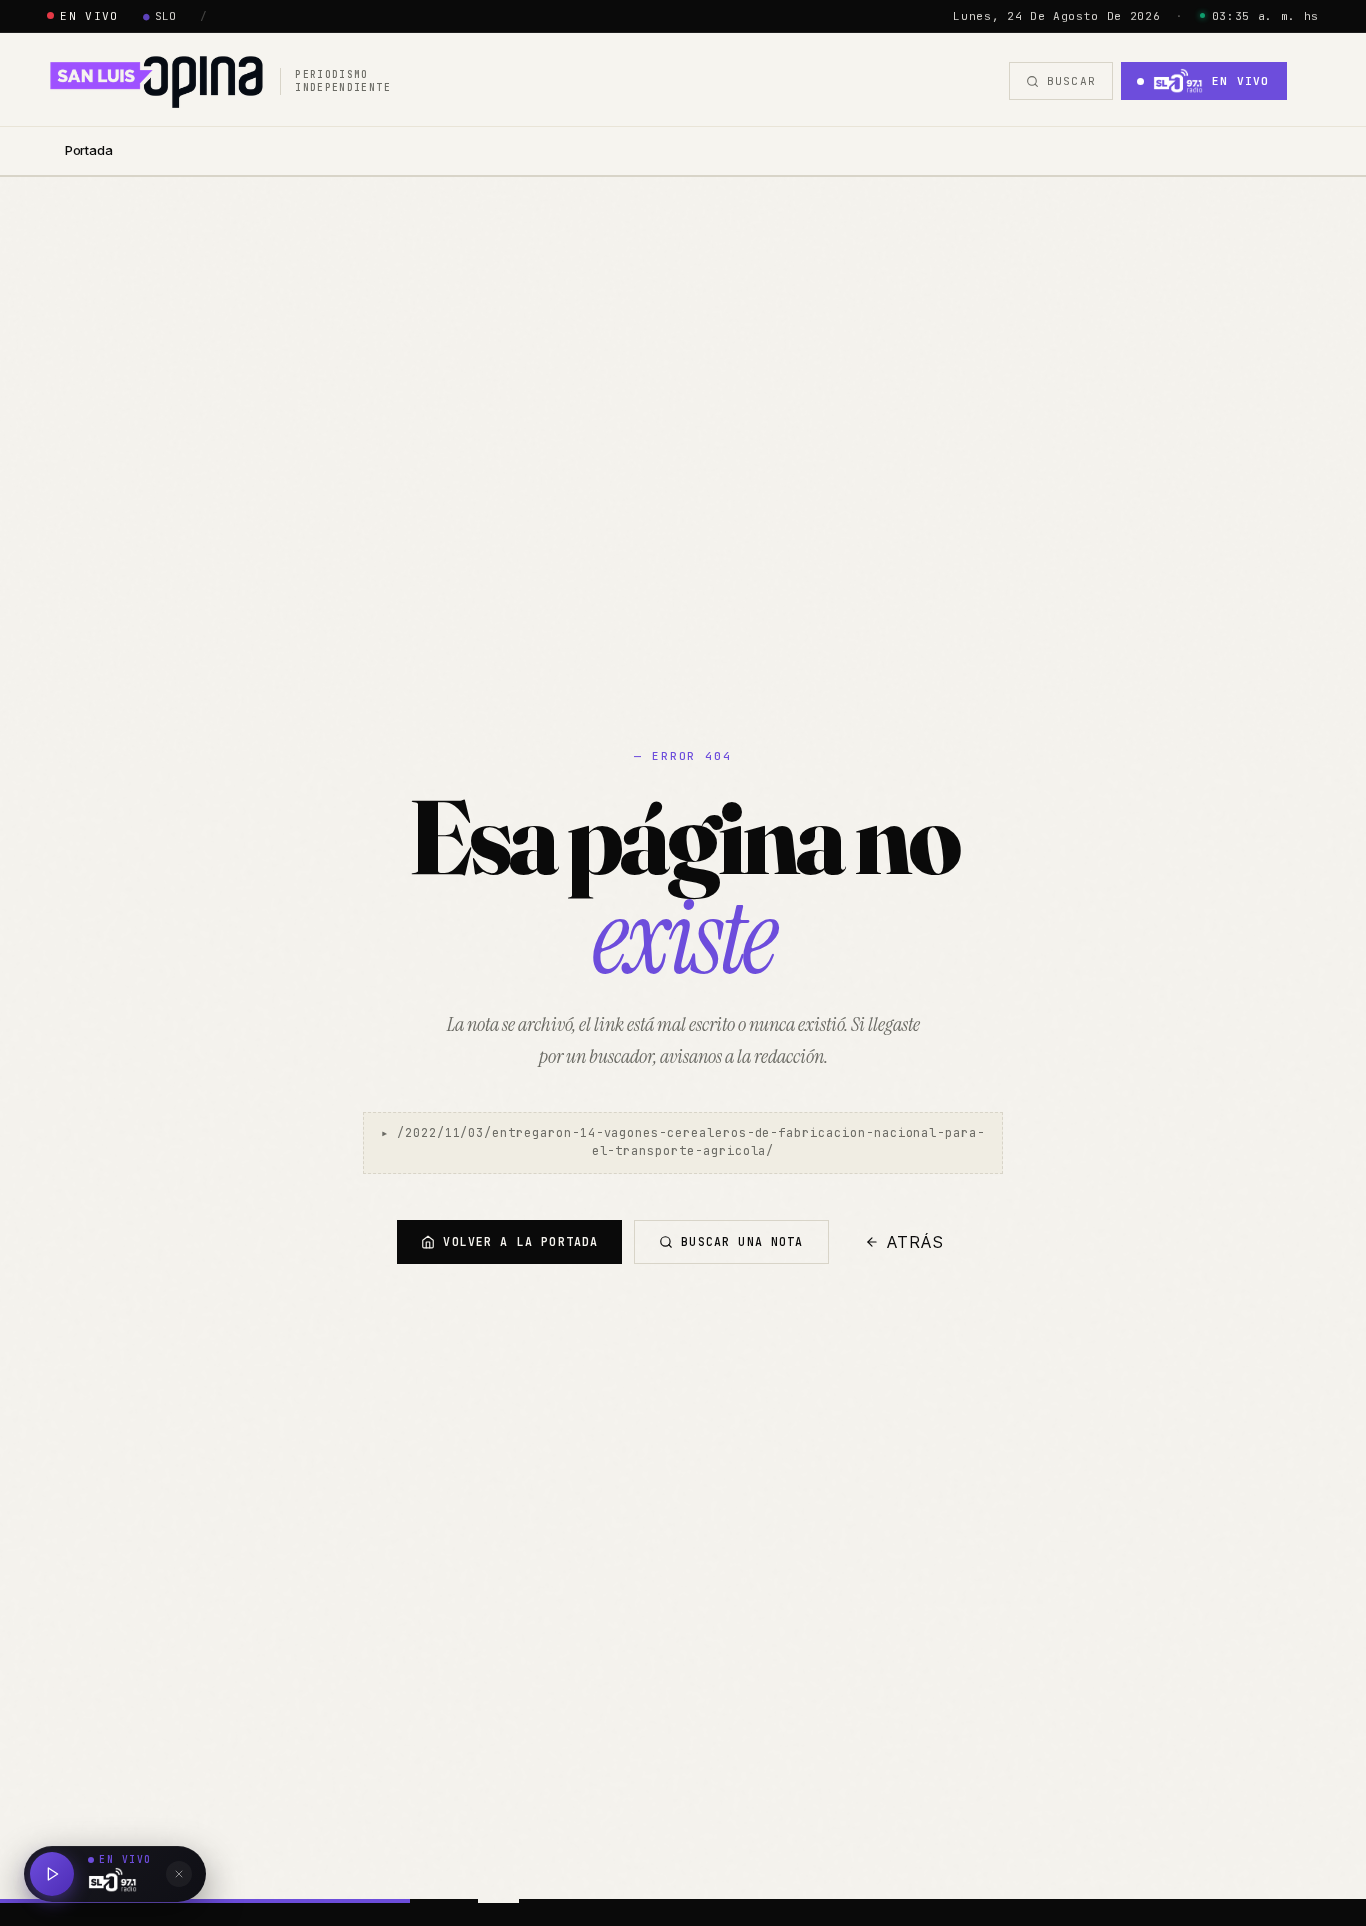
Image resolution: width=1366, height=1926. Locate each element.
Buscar (1071, 81)
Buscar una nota (742, 1241)
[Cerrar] (179, 1874)
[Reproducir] (52, 1874)
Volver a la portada (520, 1241)
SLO (160, 16)
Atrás (916, 1242)
